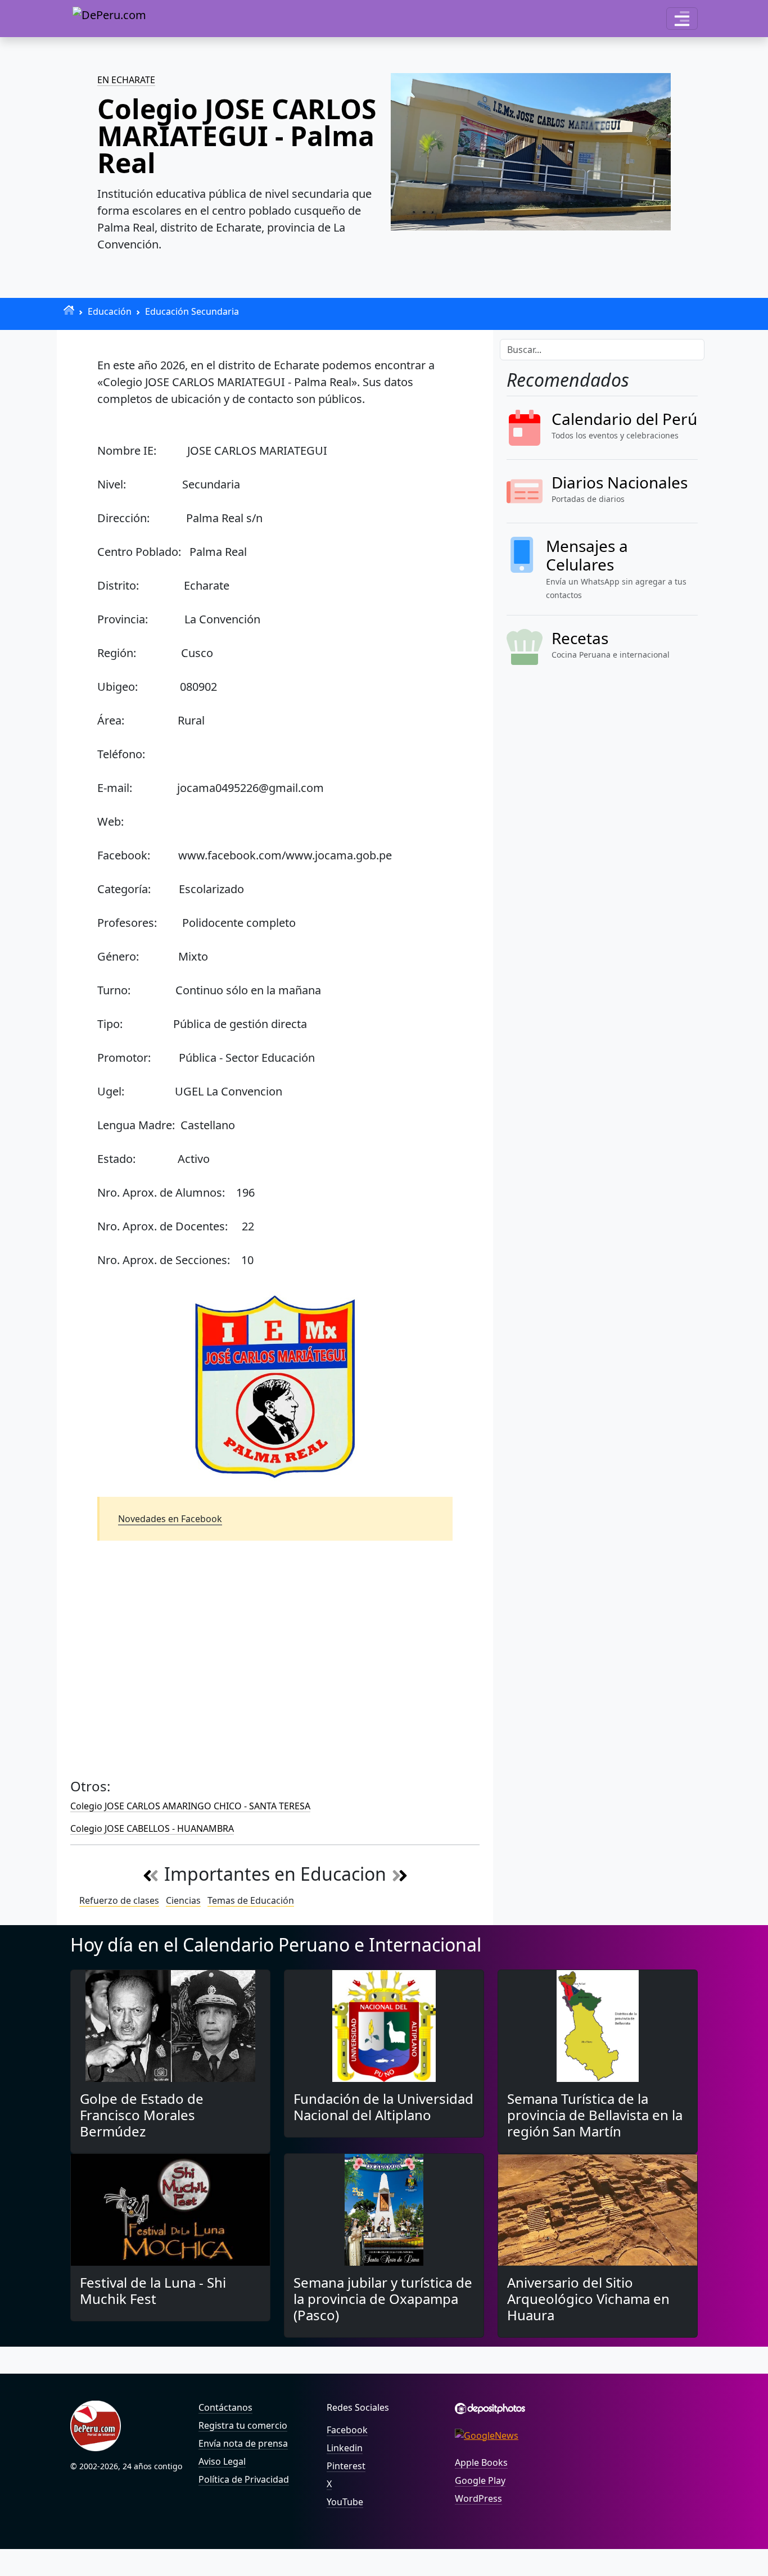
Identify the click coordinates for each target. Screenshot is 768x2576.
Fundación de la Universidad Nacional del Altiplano (383, 2107)
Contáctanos (225, 2407)
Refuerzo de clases (119, 1900)
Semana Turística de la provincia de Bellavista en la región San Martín (595, 2115)
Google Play (480, 2480)
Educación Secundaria (192, 311)
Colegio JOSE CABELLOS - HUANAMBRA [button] (152, 1828)
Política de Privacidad (244, 2479)
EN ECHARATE (126, 80)
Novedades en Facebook (170, 1519)
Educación (110, 311)
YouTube (345, 2502)
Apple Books (481, 2462)
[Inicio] (69, 310)
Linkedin (345, 2448)
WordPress (478, 2498)
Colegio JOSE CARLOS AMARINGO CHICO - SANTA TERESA (190, 1806)
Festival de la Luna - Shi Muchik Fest (153, 2290)
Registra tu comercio (243, 2425)
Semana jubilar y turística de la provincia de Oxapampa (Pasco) (383, 2299)
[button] (682, 19)
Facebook (347, 2430)
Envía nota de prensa (243, 2443)
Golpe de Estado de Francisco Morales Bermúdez (142, 2115)
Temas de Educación (251, 1900)
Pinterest (346, 2466)
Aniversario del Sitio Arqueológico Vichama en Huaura (588, 2299)
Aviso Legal (222, 2461)
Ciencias (183, 1900)
